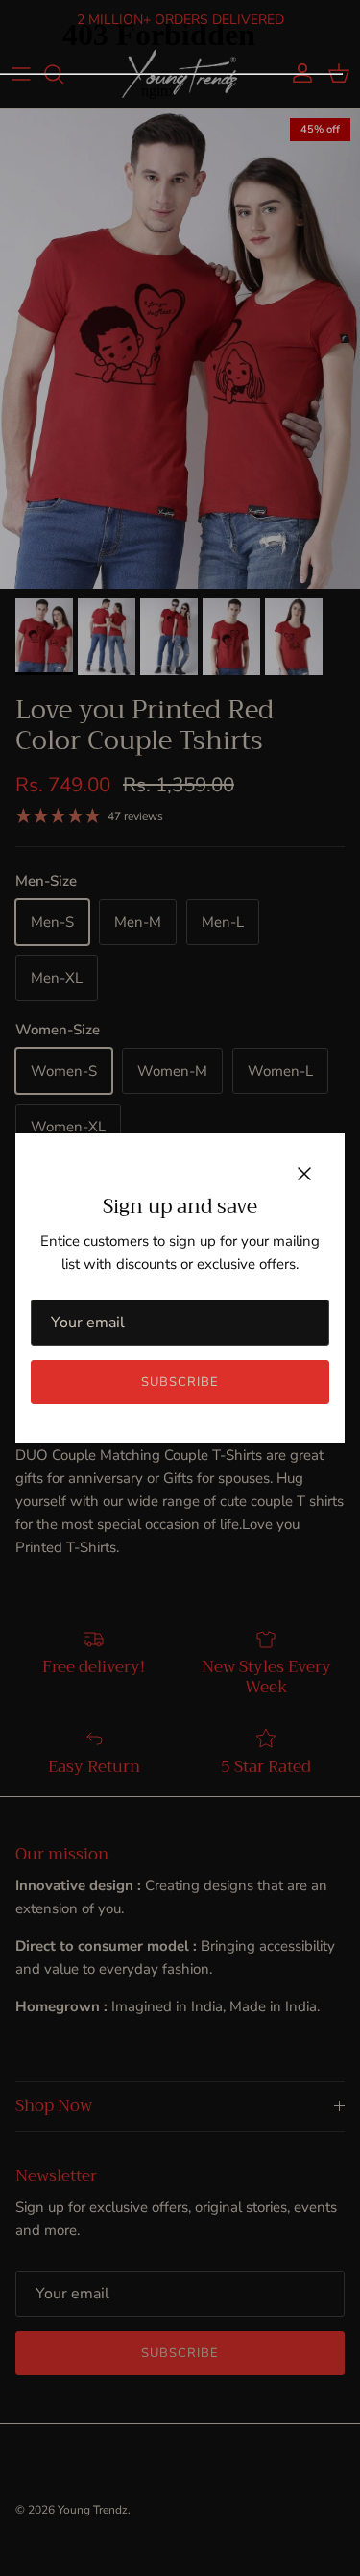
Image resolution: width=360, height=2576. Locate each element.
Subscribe (180, 1382)
